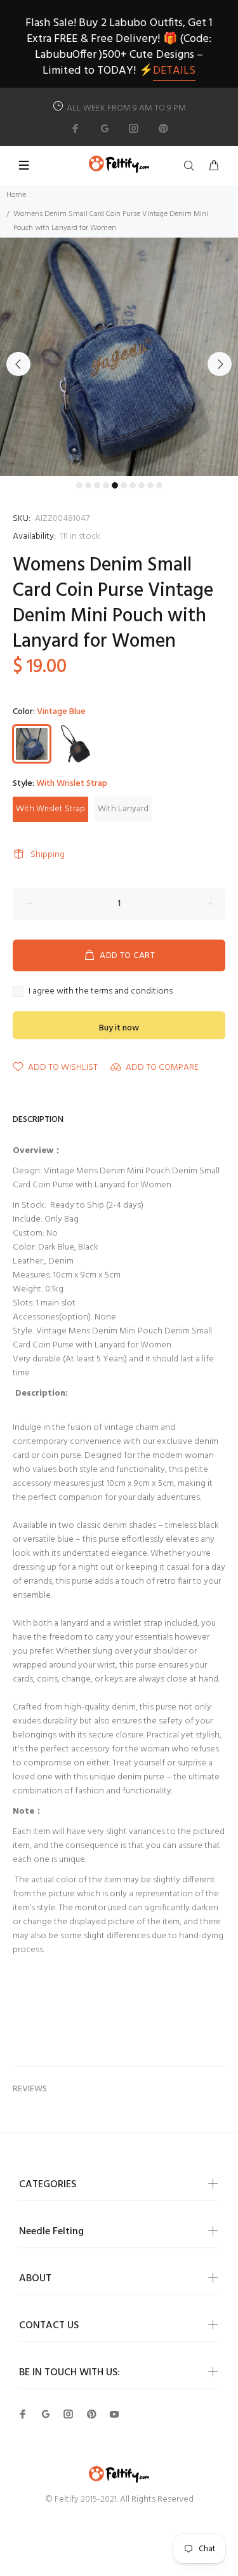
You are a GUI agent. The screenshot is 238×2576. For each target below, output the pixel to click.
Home (16, 195)
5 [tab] (115, 485)
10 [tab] (159, 485)
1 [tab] (79, 485)
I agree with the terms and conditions (101, 992)
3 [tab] (97, 485)
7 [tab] (133, 485)
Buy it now (119, 1028)
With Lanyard (123, 809)
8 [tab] (142, 485)
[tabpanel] (119, 357)
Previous (18, 364)
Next (220, 364)
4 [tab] (106, 485)
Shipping (48, 855)
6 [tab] (124, 485)
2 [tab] (88, 485)
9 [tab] (150, 485)
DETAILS (174, 71)
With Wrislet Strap (50, 809)
